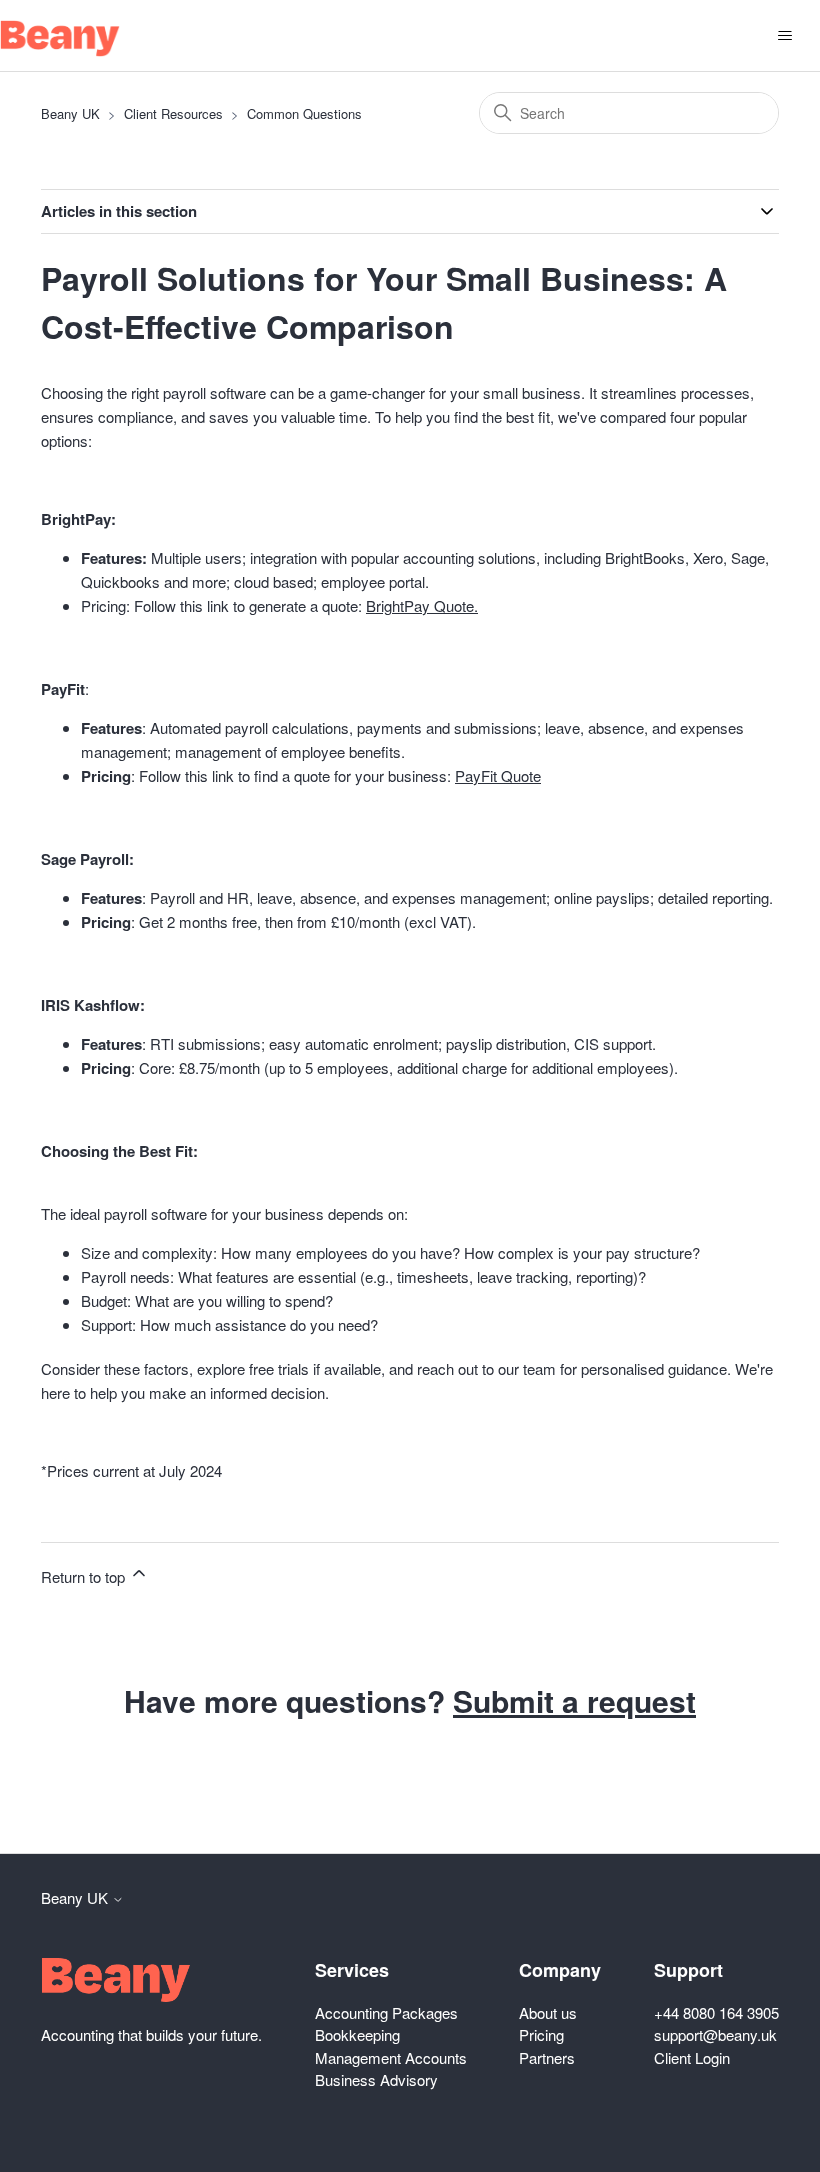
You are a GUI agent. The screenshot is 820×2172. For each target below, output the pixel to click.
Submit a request (574, 1700)
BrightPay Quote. (422, 605)
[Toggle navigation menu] (784, 36)
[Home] (60, 38)
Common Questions (304, 113)
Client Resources (173, 113)
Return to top (85, 1576)
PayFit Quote (498, 775)
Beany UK (70, 113)
